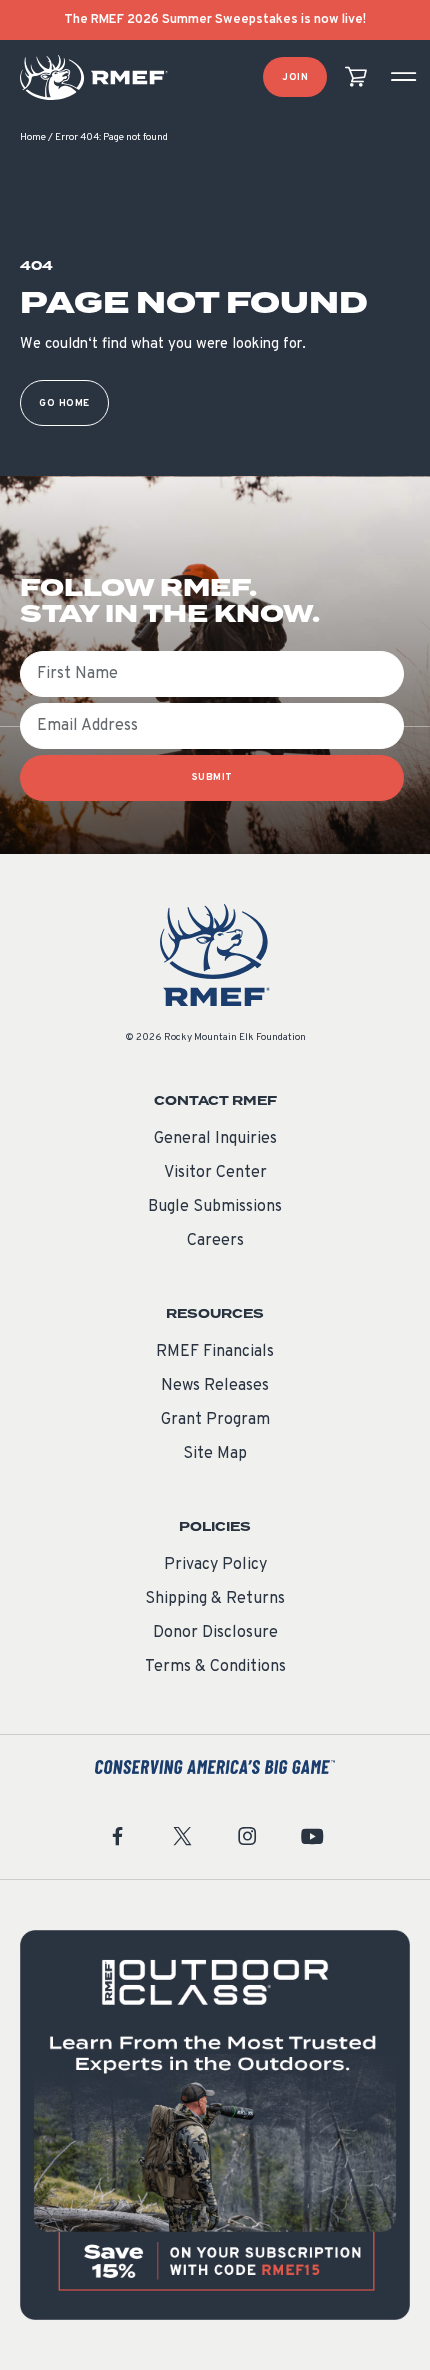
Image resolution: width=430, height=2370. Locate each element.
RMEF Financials (215, 1352)
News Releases (215, 1386)
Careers (215, 1241)
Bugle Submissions (215, 1207)
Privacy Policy (215, 1565)
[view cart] (356, 77)
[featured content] (215, 2125)
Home (33, 137)
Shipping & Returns (215, 1599)
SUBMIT (212, 777)
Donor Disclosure (215, 1633)
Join (295, 77)
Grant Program (215, 1420)
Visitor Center (215, 1173)
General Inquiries (215, 1139)
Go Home (64, 403)
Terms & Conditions (215, 1667)
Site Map (215, 1454)
